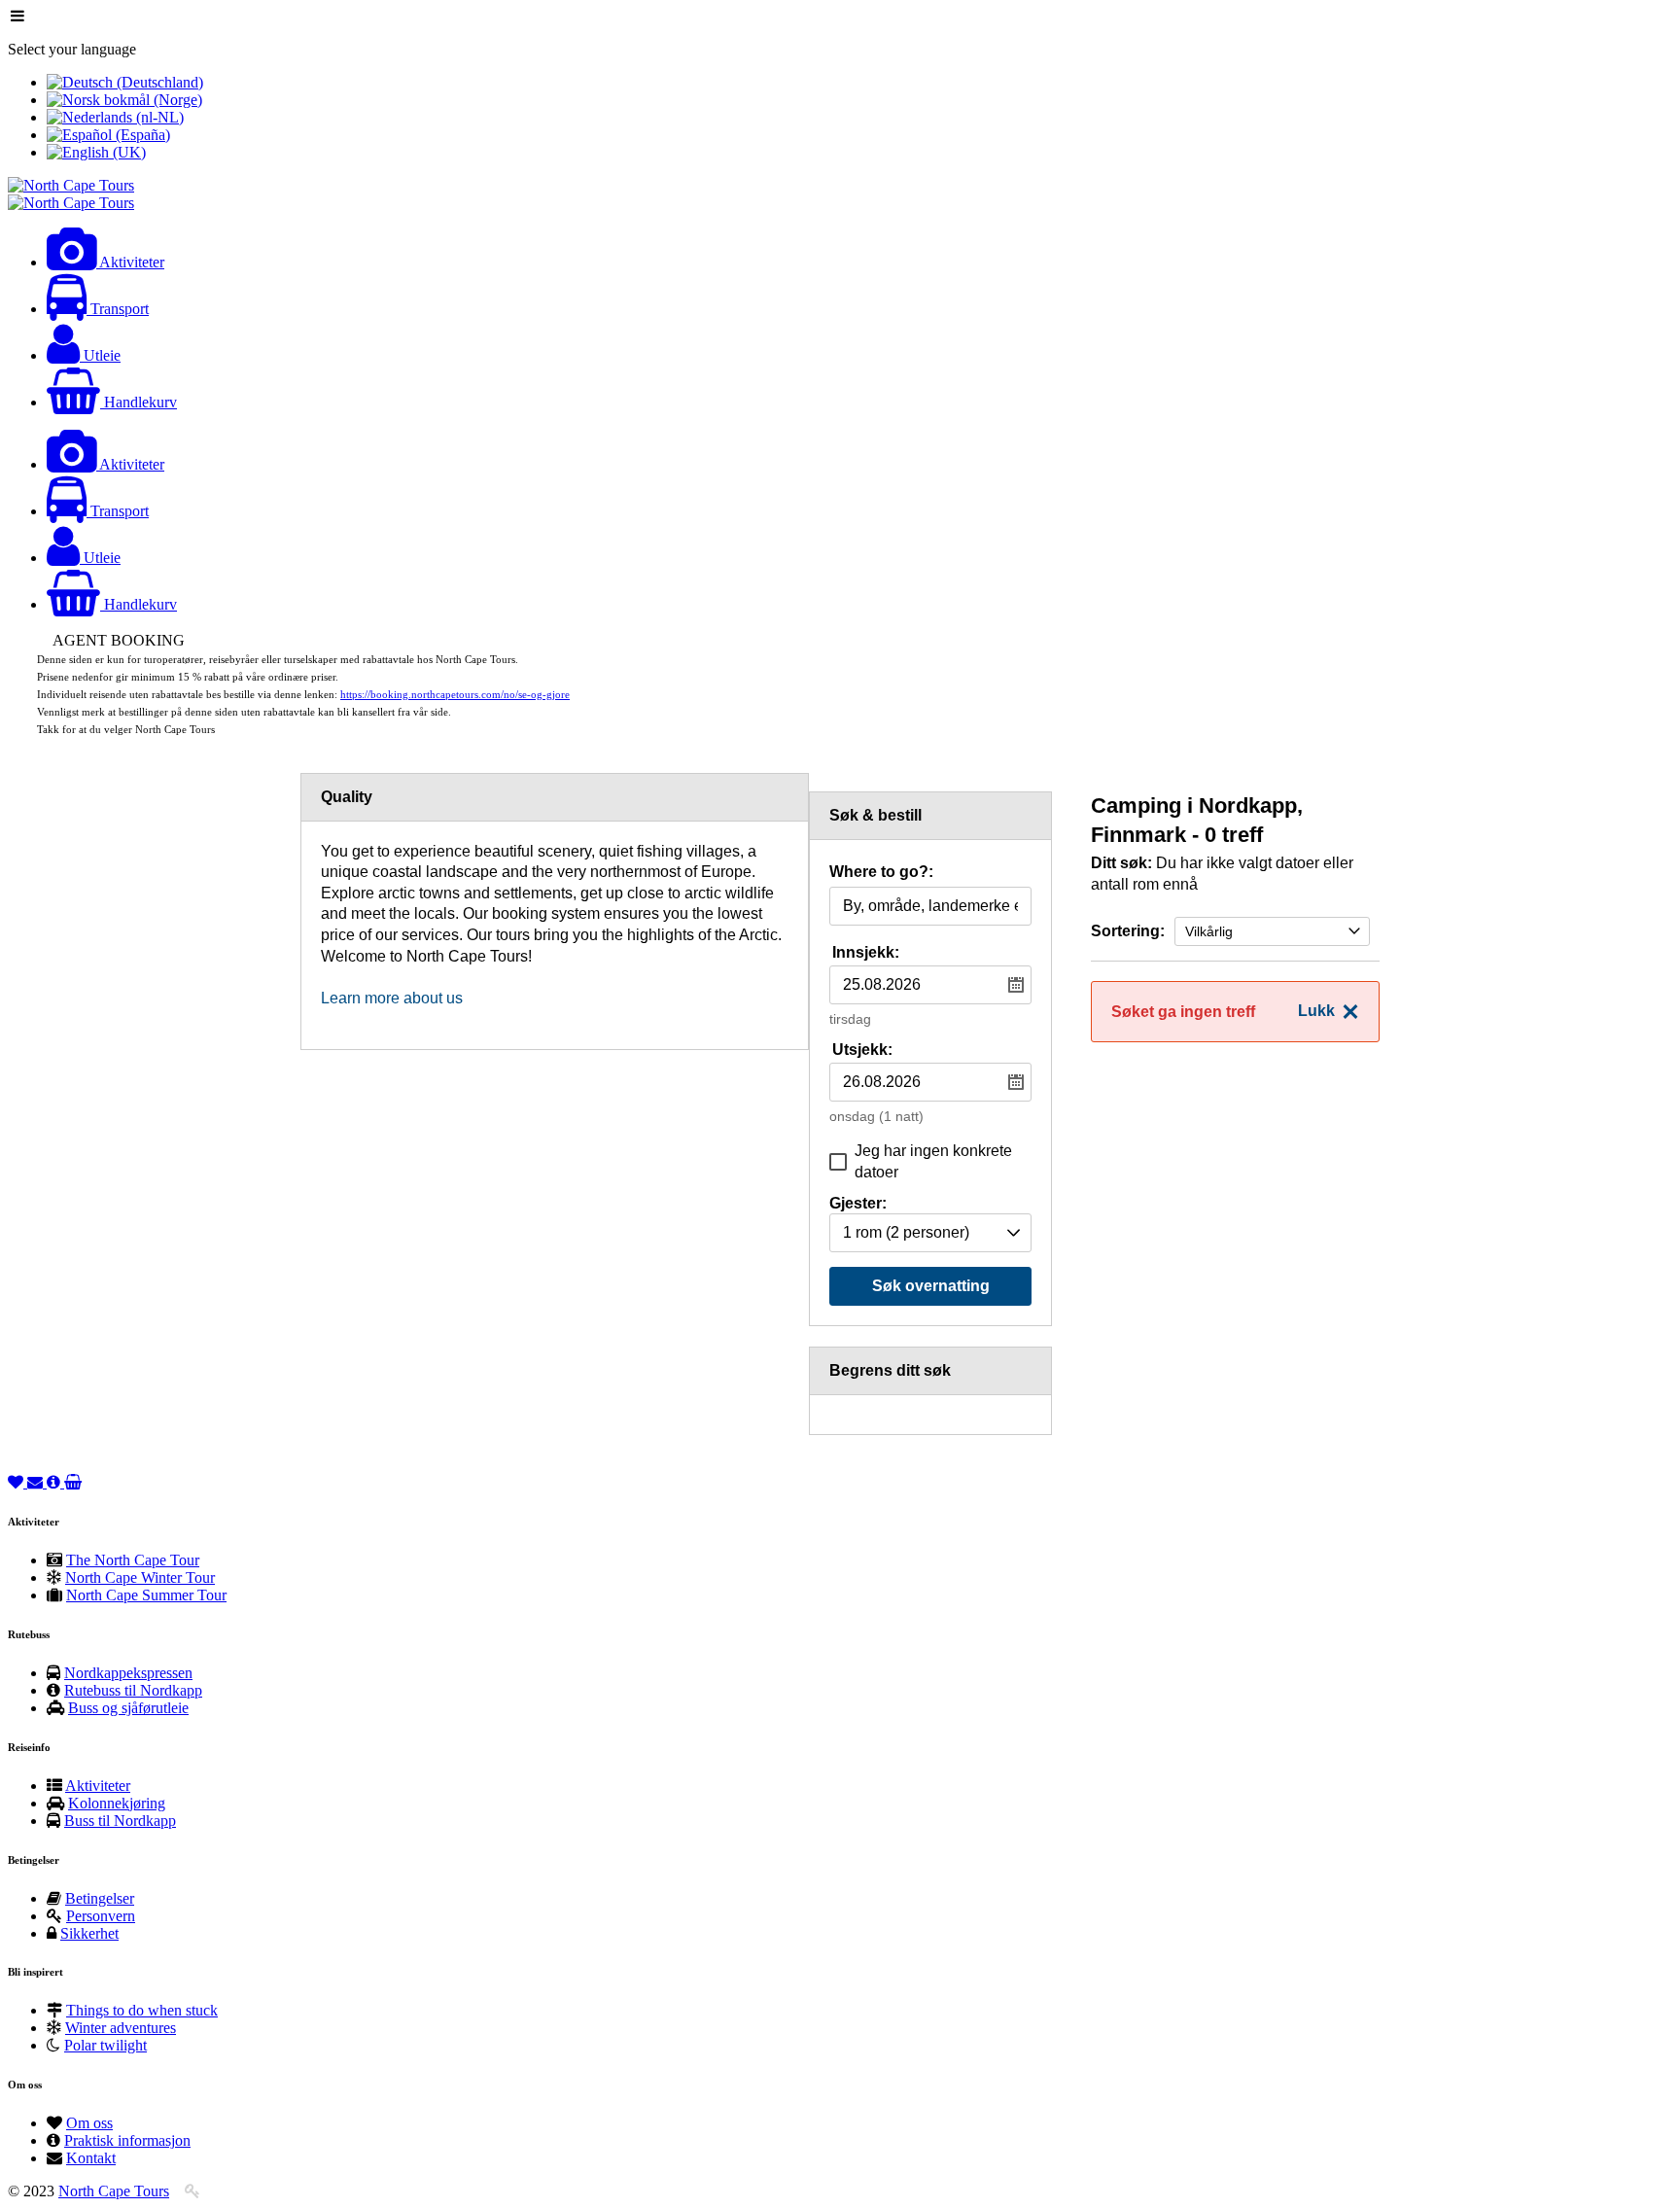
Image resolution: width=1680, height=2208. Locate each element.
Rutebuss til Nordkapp (133, 1690)
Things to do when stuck (142, 2010)
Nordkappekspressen (128, 1673)
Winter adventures (121, 2028)
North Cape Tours (114, 2191)
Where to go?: (881, 872)
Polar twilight (105, 2045)
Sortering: (1128, 931)
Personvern (101, 1916)
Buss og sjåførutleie (128, 1708)
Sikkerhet (89, 1933)
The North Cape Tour (133, 1560)
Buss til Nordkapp (120, 1821)
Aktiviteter (98, 1786)
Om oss (89, 2123)
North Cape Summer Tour (146, 1595)
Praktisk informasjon (127, 2140)
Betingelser (100, 1898)
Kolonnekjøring (117, 1803)
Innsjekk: (866, 952)
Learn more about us (392, 998)
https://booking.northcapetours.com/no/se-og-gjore (455, 695)
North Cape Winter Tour (140, 1577)
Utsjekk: (862, 1050)
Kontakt (91, 2158)
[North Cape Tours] (71, 185)
